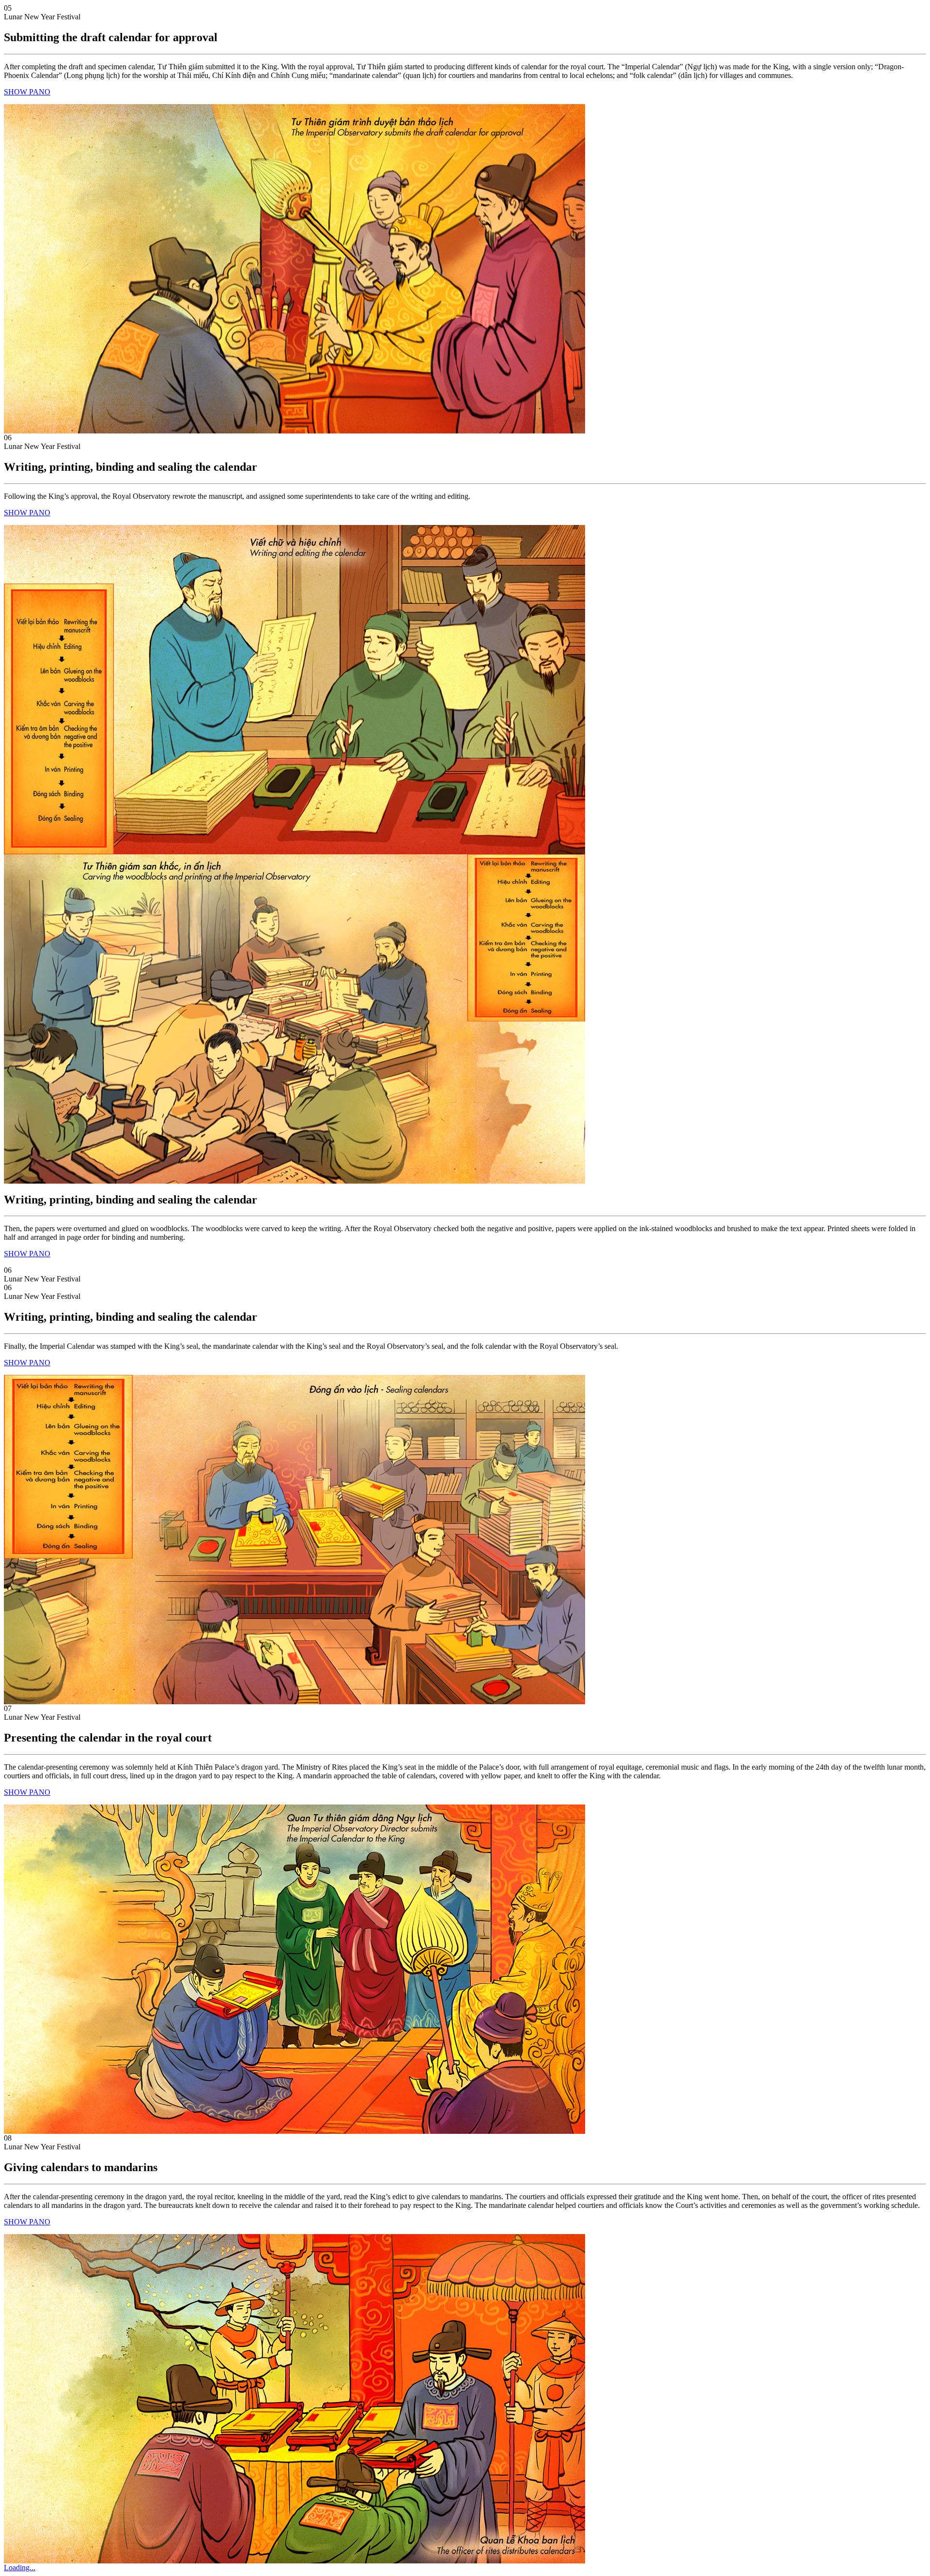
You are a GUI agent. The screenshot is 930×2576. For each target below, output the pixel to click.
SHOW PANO (27, 92)
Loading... (20, 2568)
